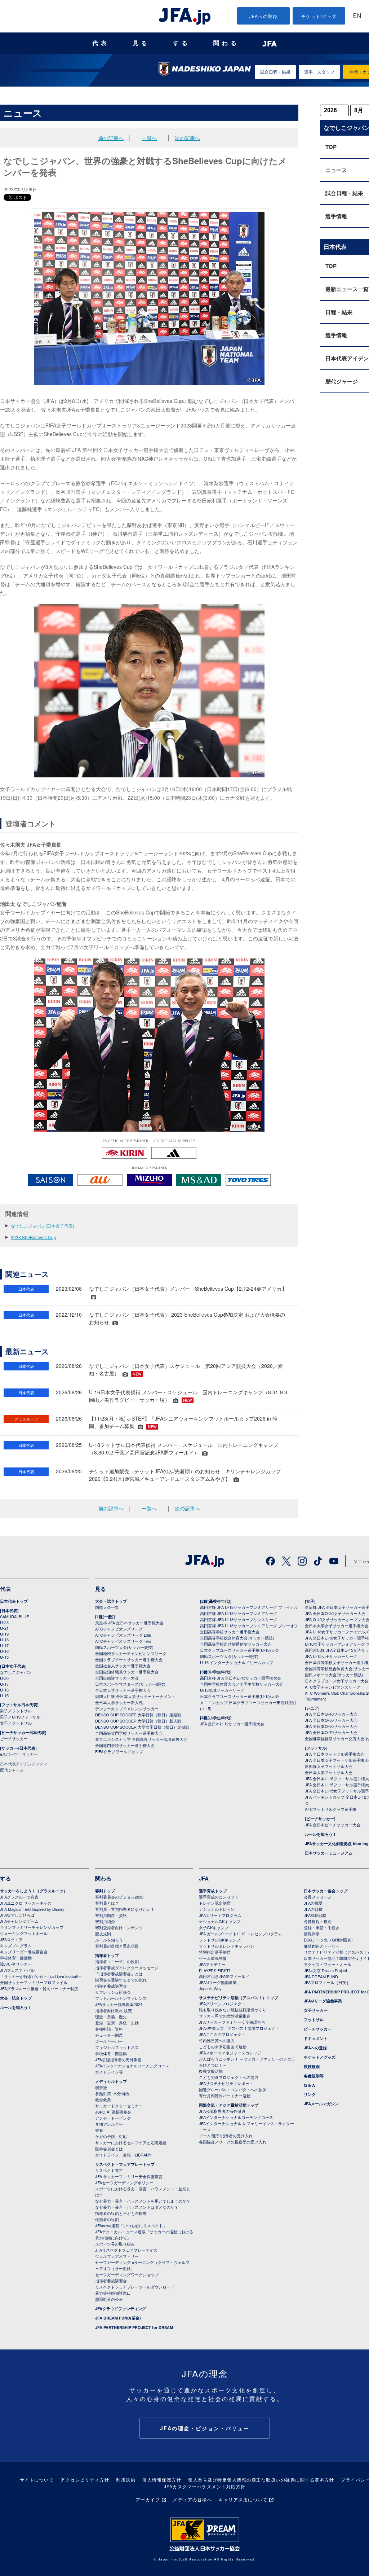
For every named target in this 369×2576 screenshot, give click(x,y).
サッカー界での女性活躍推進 (225, 2016)
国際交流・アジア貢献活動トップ (229, 2105)
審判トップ (105, 1891)
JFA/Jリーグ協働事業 (218, 1982)
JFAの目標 (313, 1909)
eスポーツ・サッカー (19, 1754)
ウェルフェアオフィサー (117, 2256)
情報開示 (312, 1934)
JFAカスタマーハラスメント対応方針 (205, 2486)
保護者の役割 (107, 2219)
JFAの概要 (313, 1903)
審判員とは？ (107, 1903)
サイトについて (37, 2480)
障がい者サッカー (16, 1964)
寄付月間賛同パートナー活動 (225, 2096)
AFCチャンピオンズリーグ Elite (123, 1635)
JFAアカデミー (212, 1964)
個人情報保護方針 (162, 2480)
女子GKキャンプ (214, 1927)
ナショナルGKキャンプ (220, 1921)
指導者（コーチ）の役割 (117, 1961)
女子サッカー (316, 2010)
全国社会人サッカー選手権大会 (123, 1666)
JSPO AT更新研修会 (113, 2112)
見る (141, 43)
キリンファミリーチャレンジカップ (32, 1927)
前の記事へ (111, 138)
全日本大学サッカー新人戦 (119, 1702)
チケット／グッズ (320, 2057)
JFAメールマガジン (321, 2104)
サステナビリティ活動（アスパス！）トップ (239, 1998)
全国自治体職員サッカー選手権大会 (127, 1672)
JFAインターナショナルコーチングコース (132, 2066)
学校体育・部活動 (16, 1958)
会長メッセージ (318, 1897)
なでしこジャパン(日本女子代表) (43, 1226)
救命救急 (103, 2099)
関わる (226, 43)
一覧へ (149, 138)
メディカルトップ (111, 2081)
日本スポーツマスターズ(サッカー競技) (130, 1684)
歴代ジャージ (12, 1770)
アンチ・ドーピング (113, 2118)
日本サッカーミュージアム (329, 1853)
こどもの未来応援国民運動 (223, 2046)
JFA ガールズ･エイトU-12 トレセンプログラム (241, 1934)
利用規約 (126, 2480)
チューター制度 (109, 2035)
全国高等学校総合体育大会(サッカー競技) (237, 1638)
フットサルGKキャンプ (220, 1940)
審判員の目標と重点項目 (117, 1946)
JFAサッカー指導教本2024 (119, 2004)
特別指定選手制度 (215, 1952)
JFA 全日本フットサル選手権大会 (335, 1754)
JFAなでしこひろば (17, 1915)
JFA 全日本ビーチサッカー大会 (333, 1825)
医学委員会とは (109, 2149)
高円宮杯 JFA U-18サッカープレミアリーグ (239, 1613)
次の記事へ (187, 138)
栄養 (99, 2130)
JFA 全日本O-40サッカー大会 (331, 1714)
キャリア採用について (243, 2499)
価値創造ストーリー (322, 1946)
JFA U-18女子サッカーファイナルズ (337, 1632)
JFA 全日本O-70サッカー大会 (331, 1732)
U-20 (4, 1678)
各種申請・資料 (109, 2029)
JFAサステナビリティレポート (226, 2083)
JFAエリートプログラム (220, 1915)
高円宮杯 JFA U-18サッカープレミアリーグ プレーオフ (249, 1625)
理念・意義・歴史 (111, 2017)
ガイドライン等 (109, 2072)
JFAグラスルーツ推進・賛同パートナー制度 (39, 1988)
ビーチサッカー (14, 1738)
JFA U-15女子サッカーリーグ (331, 1656)
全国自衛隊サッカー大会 (117, 1678)
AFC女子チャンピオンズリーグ (333, 1687)
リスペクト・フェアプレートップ (125, 2164)
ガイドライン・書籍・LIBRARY (123, 2155)
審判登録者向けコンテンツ (119, 1927)
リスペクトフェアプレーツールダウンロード (135, 2287)
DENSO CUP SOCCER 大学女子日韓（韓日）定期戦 (142, 1727)
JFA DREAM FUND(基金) (118, 2318)
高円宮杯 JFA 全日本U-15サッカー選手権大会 (241, 1678)
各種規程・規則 (318, 1921)
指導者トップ (107, 1955)
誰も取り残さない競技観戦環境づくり (233, 2010)
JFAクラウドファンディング (121, 2309)
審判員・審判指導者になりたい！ (125, 1909)
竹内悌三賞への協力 (217, 2040)
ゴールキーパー (109, 2041)
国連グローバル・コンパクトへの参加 (233, 2089)
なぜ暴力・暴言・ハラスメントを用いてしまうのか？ (143, 2201)
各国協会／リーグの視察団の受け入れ (233, 2142)
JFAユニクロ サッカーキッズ (26, 1903)
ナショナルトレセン (217, 1909)
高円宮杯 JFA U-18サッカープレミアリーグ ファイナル (249, 1607)
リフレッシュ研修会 (113, 1992)
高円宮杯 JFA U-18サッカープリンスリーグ (239, 1619)
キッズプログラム (16, 1945)
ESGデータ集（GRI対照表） (329, 1940)
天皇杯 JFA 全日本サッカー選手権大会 (129, 1623)
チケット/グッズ (319, 16)
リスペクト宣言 (109, 2170)
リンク (310, 2094)
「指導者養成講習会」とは (119, 1974)
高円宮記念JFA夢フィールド (224, 1976)
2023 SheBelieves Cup (34, 1237)
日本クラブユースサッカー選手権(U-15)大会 (239, 1696)
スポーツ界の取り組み (115, 2244)
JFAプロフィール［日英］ (327, 1982)
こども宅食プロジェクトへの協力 (229, 2077)
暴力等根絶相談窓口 (113, 2293)
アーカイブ (148, 2499)
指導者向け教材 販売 (114, 2010)
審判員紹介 (105, 1921)
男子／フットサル (16, 1711)
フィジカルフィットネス (117, 2047)
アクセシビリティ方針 (85, 2480)
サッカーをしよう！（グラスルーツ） (34, 1891)
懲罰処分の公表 (109, 2299)
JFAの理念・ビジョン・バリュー (205, 2428)
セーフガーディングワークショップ (127, 2274)
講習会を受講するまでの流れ (121, 1980)
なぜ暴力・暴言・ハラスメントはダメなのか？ (137, 2207)
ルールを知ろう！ (321, 1834)
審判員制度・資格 (111, 1915)
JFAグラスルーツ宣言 (19, 1897)
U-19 (4, 1634)
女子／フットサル (16, 1723)
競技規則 (103, 1934)
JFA (204, 1878)
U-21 (4, 1628)
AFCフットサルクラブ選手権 (331, 1809)
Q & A (309, 2085)
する (182, 43)
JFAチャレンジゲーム (19, 1921)
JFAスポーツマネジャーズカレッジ (230, 2053)
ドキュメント (316, 2038)
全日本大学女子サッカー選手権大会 (337, 1625)
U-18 (4, 1640)
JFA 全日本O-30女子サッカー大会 (335, 1613)
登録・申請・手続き (322, 1927)
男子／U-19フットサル (20, 1717)
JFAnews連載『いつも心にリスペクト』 (131, 2225)
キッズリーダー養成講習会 (24, 1952)
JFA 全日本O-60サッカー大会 (331, 1726)
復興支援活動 (211, 2071)
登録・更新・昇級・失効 (117, 2023)
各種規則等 (314, 2076)
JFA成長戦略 (315, 1915)
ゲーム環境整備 (213, 1958)
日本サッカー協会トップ (326, 1891)
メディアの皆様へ (192, 2499)
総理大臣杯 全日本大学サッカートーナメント (135, 1696)
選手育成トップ (213, 1891)
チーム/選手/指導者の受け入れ (226, 2136)
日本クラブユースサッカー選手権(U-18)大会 (239, 1650)
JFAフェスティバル (17, 1970)
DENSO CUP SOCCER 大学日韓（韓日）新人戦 (138, 1721)
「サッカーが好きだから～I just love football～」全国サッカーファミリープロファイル (43, 1979)
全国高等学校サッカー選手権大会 (230, 1632)
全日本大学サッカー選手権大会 (123, 1690)
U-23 (4, 1622)
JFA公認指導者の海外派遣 (118, 2059)
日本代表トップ (14, 1601)
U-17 (4, 1645)
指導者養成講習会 (111, 1986)
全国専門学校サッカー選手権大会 (125, 1745)
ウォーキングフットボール (24, 1933)
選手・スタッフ (319, 72)
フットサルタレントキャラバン (227, 1946)
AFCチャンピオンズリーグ (119, 1629)
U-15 (4, 1657)
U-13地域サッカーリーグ (222, 1690)
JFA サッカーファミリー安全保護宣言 (129, 2176)
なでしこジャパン (16, 1672)
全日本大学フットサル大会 (329, 1772)
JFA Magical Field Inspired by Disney (32, 1909)
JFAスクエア (11, 1939)
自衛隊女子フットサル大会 (329, 1766)
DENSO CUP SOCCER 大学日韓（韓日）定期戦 (138, 1715)
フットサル (314, 2020)
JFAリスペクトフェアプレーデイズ (126, 2250)
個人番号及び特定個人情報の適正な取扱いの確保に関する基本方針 (261, 2480)
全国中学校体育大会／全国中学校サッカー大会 (242, 1684)
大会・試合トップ (111, 1601)
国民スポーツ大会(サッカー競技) (124, 1647)
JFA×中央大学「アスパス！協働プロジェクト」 (241, 2028)
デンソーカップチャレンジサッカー (127, 1708)
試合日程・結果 (275, 72)
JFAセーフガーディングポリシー (124, 2182)
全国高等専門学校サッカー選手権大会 (129, 1733)
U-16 (4, 1651)
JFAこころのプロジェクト (222, 2034)
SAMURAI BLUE (14, 1616)
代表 (101, 43)
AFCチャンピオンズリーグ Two (123, 1641)
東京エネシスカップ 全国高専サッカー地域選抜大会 (141, 1739)
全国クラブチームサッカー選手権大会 (129, 1659)
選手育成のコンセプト (219, 1897)
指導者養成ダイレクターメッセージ (127, 1967)
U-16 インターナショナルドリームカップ (237, 1662)
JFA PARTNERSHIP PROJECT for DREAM (134, 2327)
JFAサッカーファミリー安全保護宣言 (232, 2022)
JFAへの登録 (264, 16)
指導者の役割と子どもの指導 (121, 2213)
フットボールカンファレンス (121, 1998)
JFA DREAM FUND (321, 1976)
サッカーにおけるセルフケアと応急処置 (131, 2142)
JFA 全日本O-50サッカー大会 (331, 1720)
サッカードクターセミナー (119, 2106)
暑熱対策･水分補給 (112, 2093)
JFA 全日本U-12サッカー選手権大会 (232, 1724)
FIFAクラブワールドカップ (119, 1751)
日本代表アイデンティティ (24, 1764)
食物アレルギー (109, 2124)
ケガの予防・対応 (111, 2136)
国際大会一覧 (107, 1607)
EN (357, 16)
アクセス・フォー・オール (328, 1964)
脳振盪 (101, 2087)
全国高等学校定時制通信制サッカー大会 (236, 1644)
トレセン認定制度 (215, 1903)
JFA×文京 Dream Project (325, 1970)
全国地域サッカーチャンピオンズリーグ (131, 1653)
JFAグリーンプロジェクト (222, 2004)
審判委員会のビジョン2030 (119, 1897)
